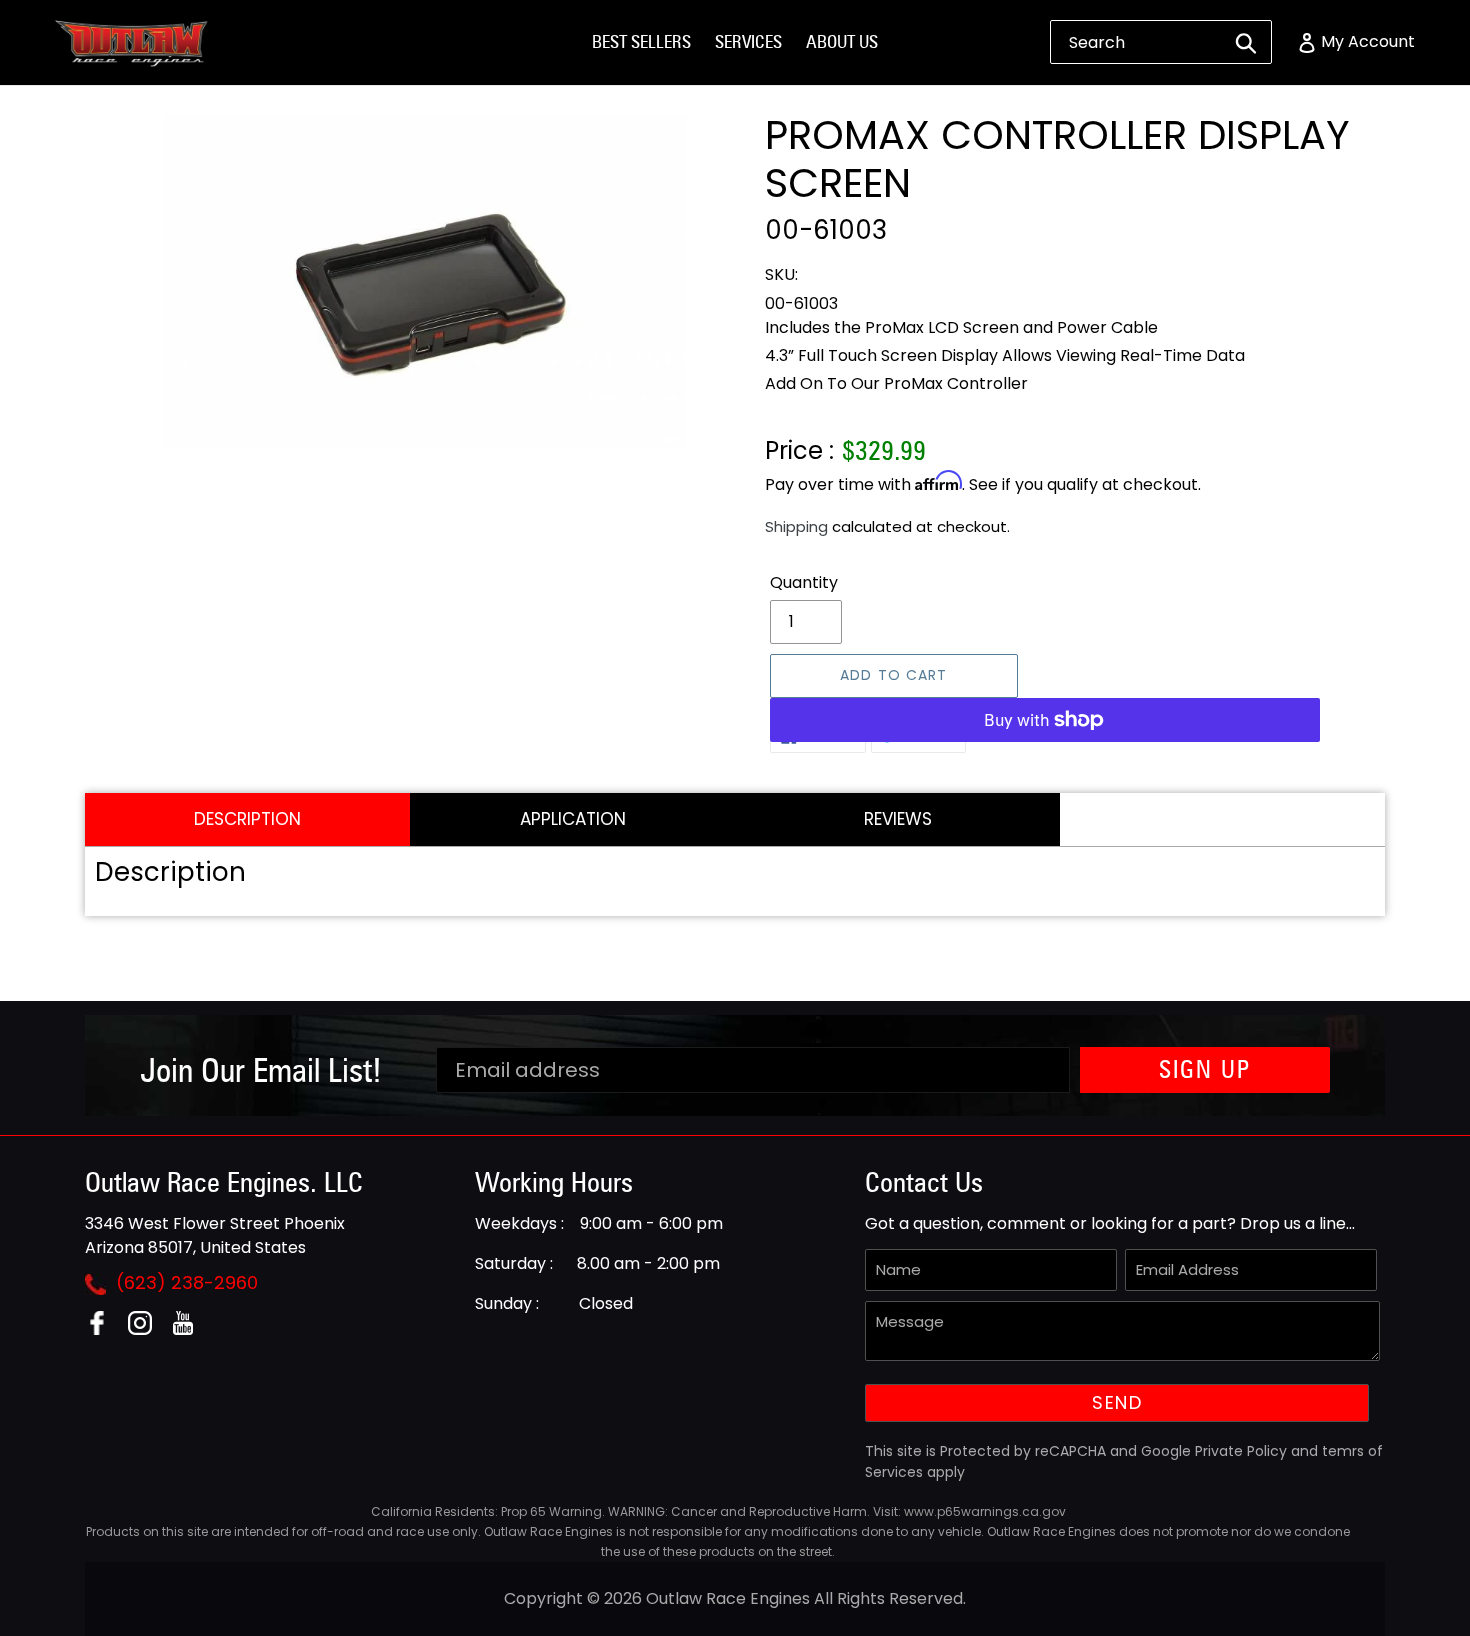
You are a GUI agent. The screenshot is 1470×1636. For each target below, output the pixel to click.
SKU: (781, 274)
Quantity (804, 582)
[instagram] (147, 1329)
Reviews (898, 819)
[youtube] (190, 1329)
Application (573, 819)
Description (247, 819)
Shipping (796, 526)
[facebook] (104, 1329)
